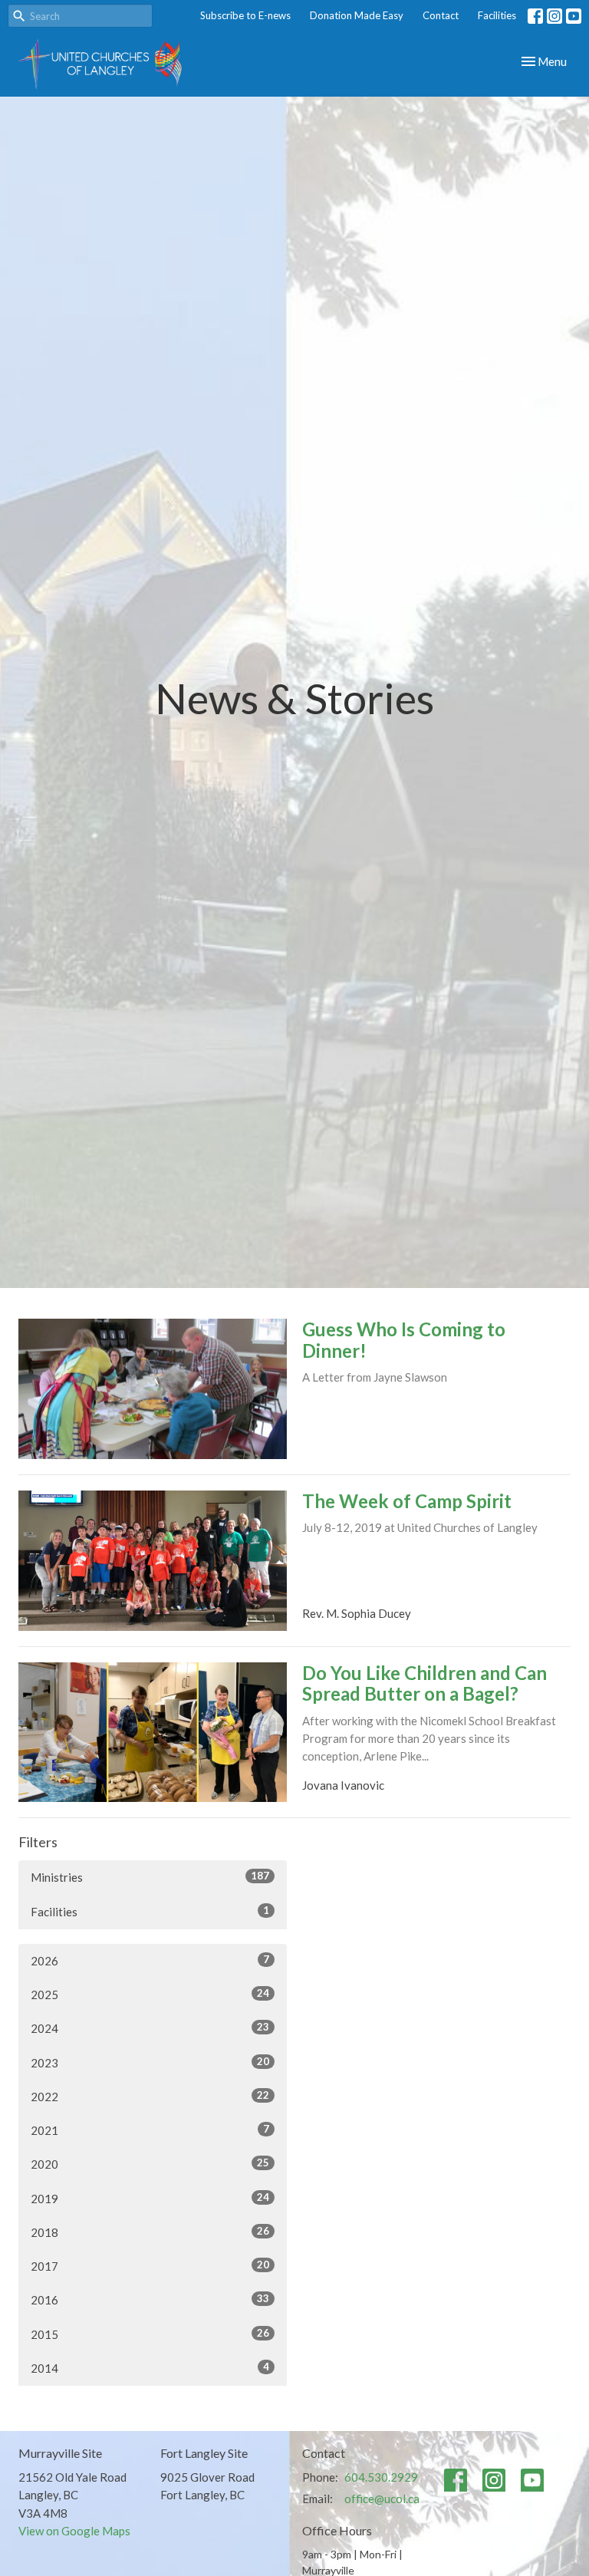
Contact (441, 15)
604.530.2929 (381, 2477)
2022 (150, 2096)
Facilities (497, 15)
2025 (150, 1994)
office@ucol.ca (382, 2499)
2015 (150, 2334)
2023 (150, 2062)
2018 (150, 2232)
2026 (150, 1960)
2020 (150, 2164)
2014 (150, 2368)
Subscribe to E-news (245, 15)
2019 (150, 2198)
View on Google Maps (74, 2531)
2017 (150, 2266)
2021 (150, 2130)
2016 (150, 2299)
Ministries (150, 1877)
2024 (150, 2028)
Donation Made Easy (357, 15)
